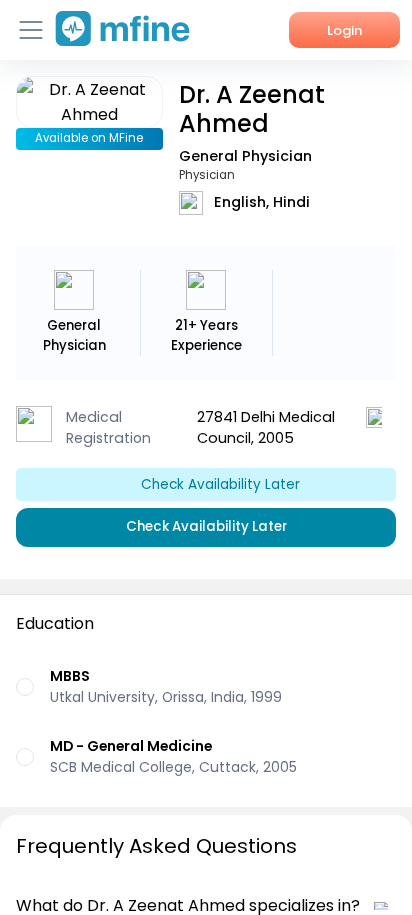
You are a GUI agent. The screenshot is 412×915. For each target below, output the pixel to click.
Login (344, 30)
